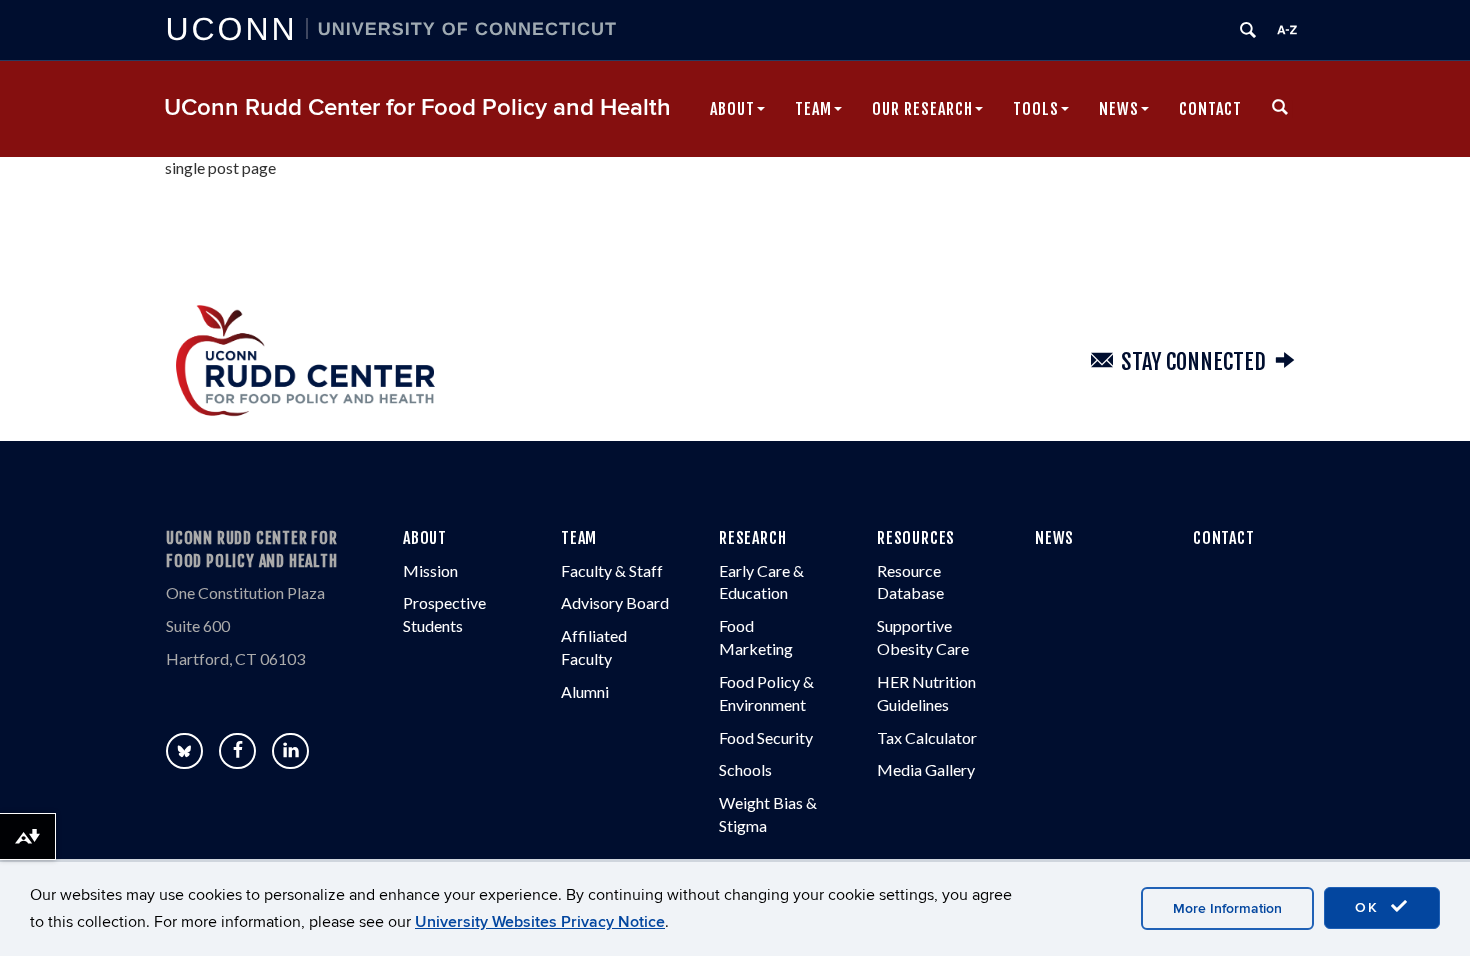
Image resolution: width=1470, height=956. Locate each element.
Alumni (585, 691)
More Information (1227, 908)
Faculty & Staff (612, 570)
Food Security (766, 737)
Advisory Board (615, 602)
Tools (1036, 109)
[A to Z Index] (1287, 30)
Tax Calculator (927, 737)
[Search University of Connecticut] (1248, 30)
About (732, 109)
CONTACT (1224, 538)
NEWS (1054, 538)
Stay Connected (1193, 361)
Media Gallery (926, 769)
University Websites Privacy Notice (540, 922)
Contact (1210, 109)
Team (813, 109)
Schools (745, 769)
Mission (430, 570)
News (1119, 109)
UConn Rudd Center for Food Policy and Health (417, 107)
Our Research (922, 109)
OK (1370, 907)
